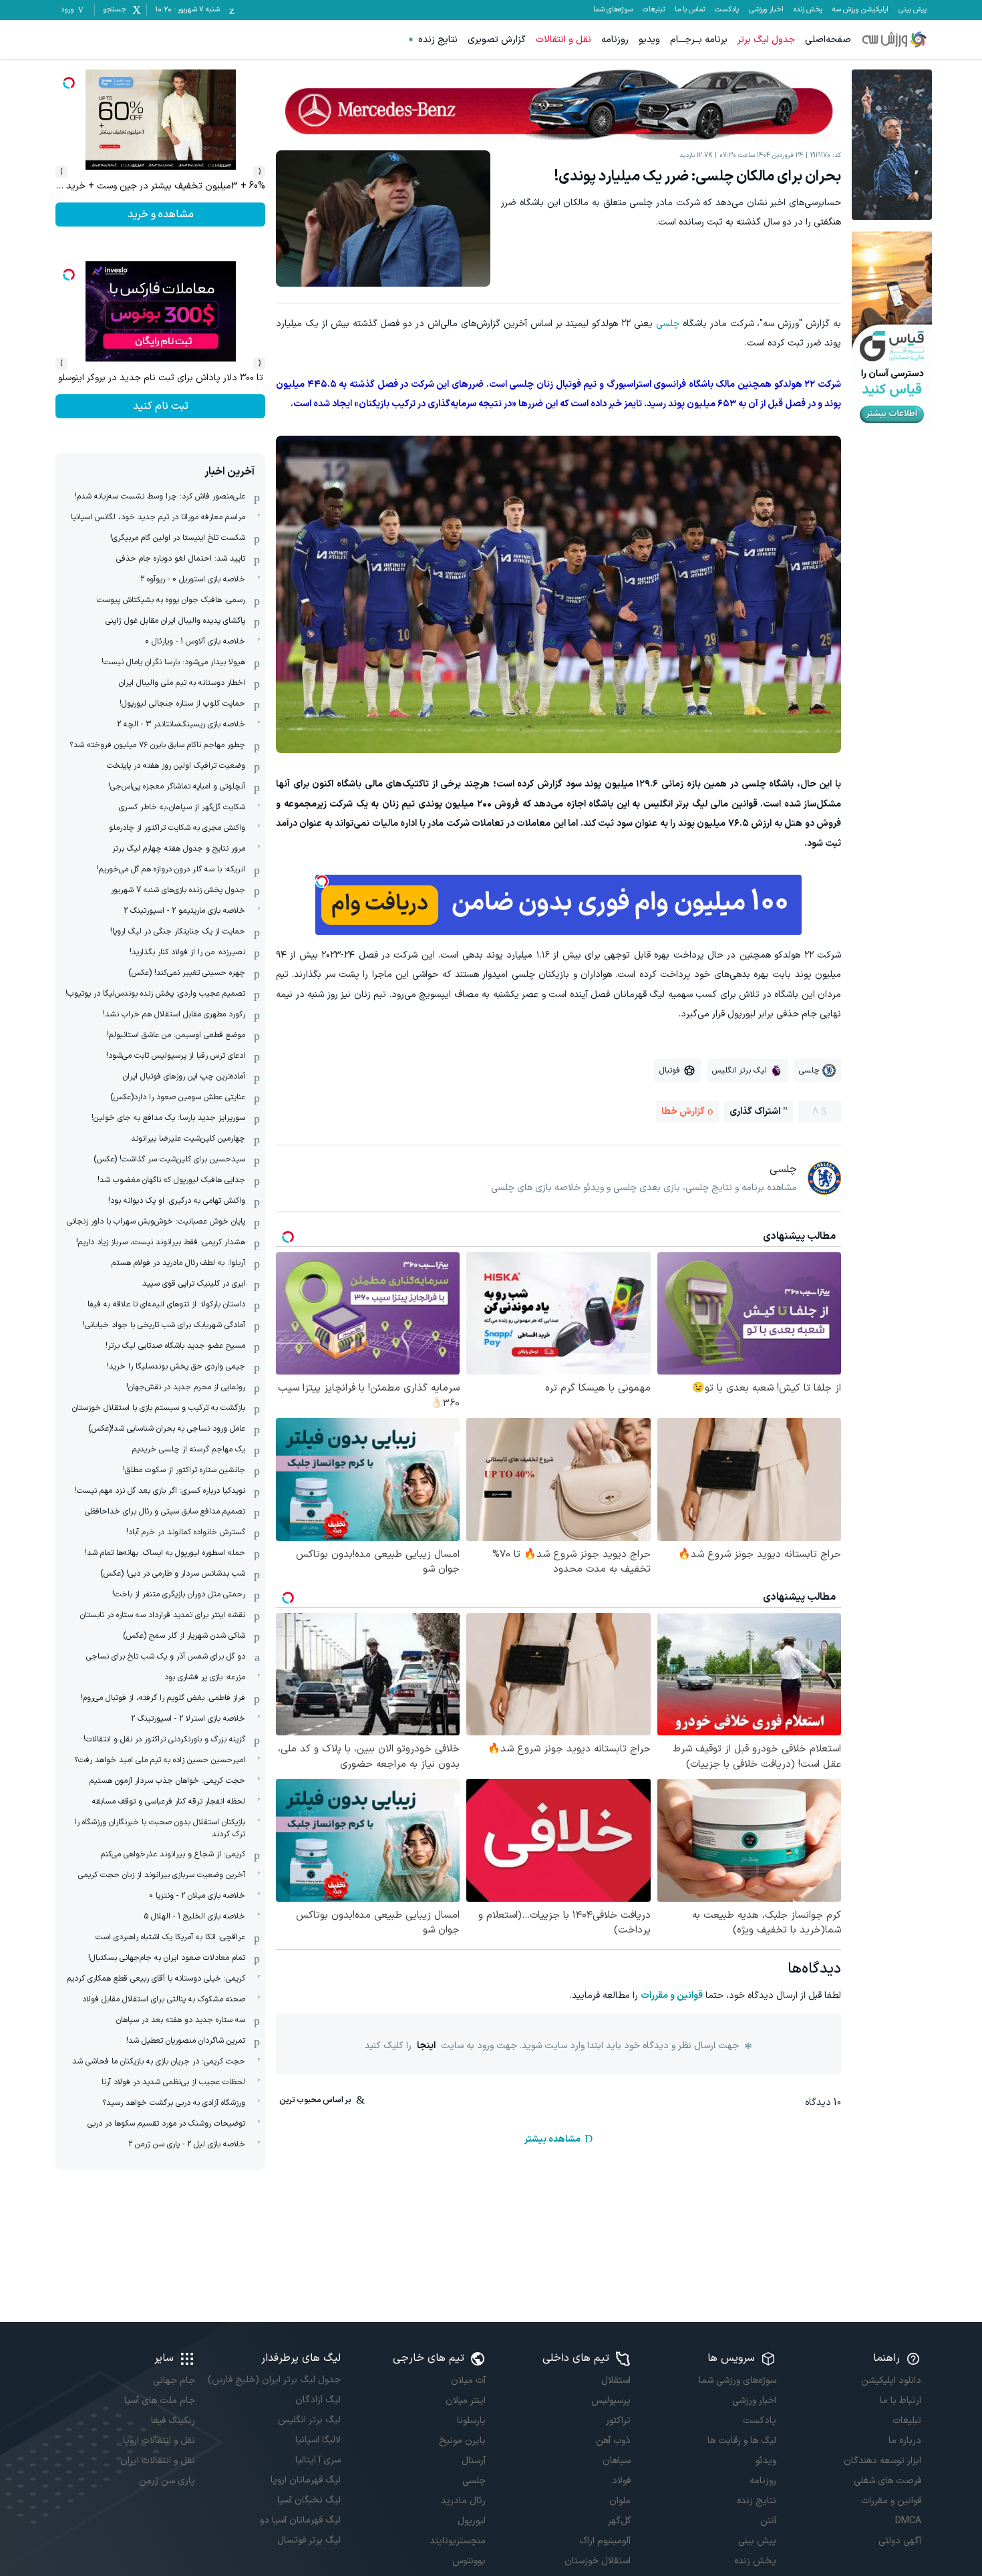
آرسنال (474, 2461)
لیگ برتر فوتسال (309, 2540)
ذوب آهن (613, 2441)
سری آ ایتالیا (318, 2460)
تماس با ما (690, 10)
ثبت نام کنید (161, 214)
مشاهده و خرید (161, 406)
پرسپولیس (611, 2401)
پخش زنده (808, 10)
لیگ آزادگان (318, 2400)
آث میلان (468, 2381)
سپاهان (617, 2461)
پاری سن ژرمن (167, 2481)
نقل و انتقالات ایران (158, 2461)
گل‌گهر (619, 2521)
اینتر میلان (466, 2401)
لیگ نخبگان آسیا (309, 2500)
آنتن (768, 2521)
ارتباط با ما (901, 2401)
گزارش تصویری (497, 40)
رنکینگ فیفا (173, 2421)
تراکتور (618, 2421)
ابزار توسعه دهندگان (882, 2461)
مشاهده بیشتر (552, 2139)
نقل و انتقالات (563, 40)
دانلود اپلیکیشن (891, 2381)
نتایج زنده (438, 40)
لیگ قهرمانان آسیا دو (300, 2520)
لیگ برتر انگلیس (309, 2420)
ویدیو (649, 40)
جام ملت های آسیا (160, 2401)
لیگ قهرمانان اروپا (305, 2480)
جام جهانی (174, 2381)
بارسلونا (471, 2421)
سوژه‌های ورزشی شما (737, 2381)
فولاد (621, 2481)
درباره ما (905, 2441)
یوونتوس (469, 2561)
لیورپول (472, 2521)
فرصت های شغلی (887, 2481)
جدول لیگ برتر (766, 40)
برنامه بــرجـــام (699, 40)
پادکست (727, 10)
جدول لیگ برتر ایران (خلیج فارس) (274, 2380)
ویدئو (766, 2461)
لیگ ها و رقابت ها (742, 2441)
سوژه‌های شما (613, 10)
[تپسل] (322, 881)
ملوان (620, 2501)
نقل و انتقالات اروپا (159, 2441)
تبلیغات (654, 10)
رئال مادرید (463, 2501)
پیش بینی (913, 10)
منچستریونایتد (458, 2541)
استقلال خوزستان (598, 2561)
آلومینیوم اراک (605, 2541)
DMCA (908, 2521)
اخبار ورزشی (766, 10)
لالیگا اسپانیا (318, 2440)
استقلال (616, 2381)
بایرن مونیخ (462, 2441)
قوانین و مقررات (672, 1996)
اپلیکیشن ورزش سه (860, 10)
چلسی (668, 324)
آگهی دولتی (900, 2541)
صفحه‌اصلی (828, 40)
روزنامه (615, 40)
